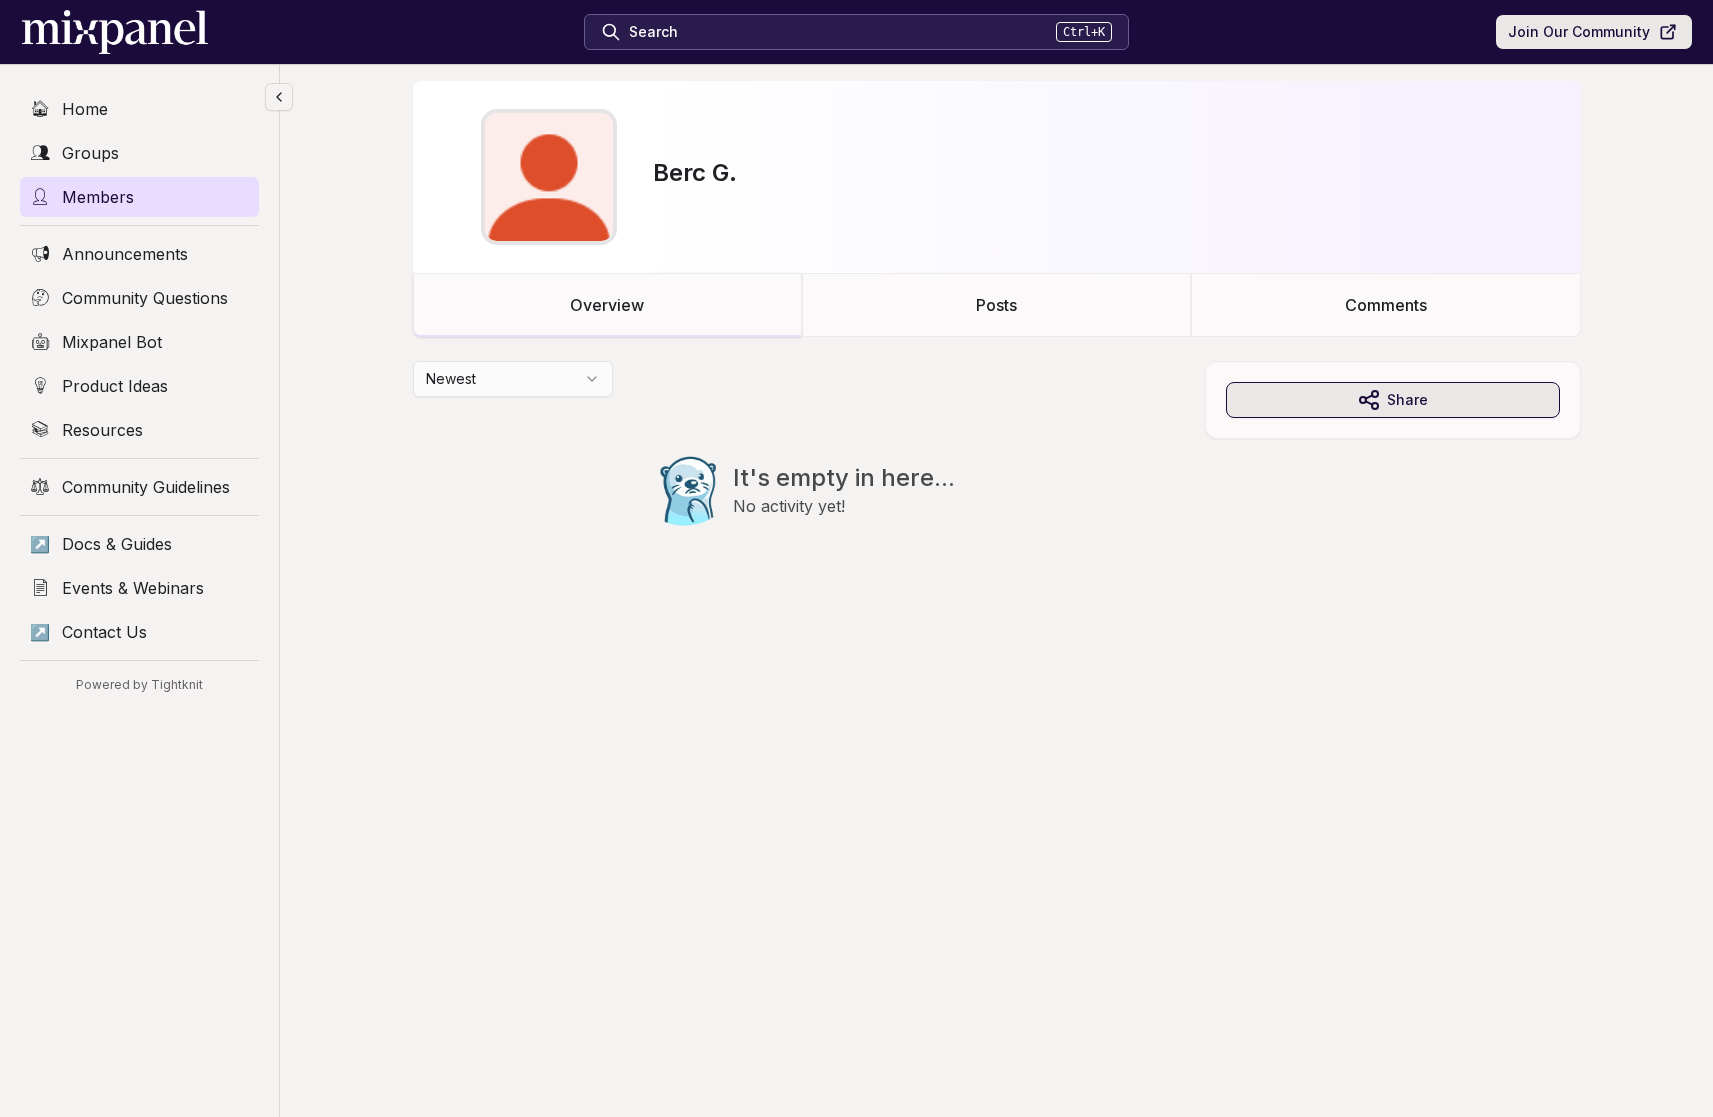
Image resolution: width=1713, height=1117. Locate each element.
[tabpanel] (997, 484)
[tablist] (997, 305)
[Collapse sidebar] (279, 97)
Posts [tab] (996, 305)
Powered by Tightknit (139, 684)
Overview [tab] (607, 305)
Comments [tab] (1386, 305)
